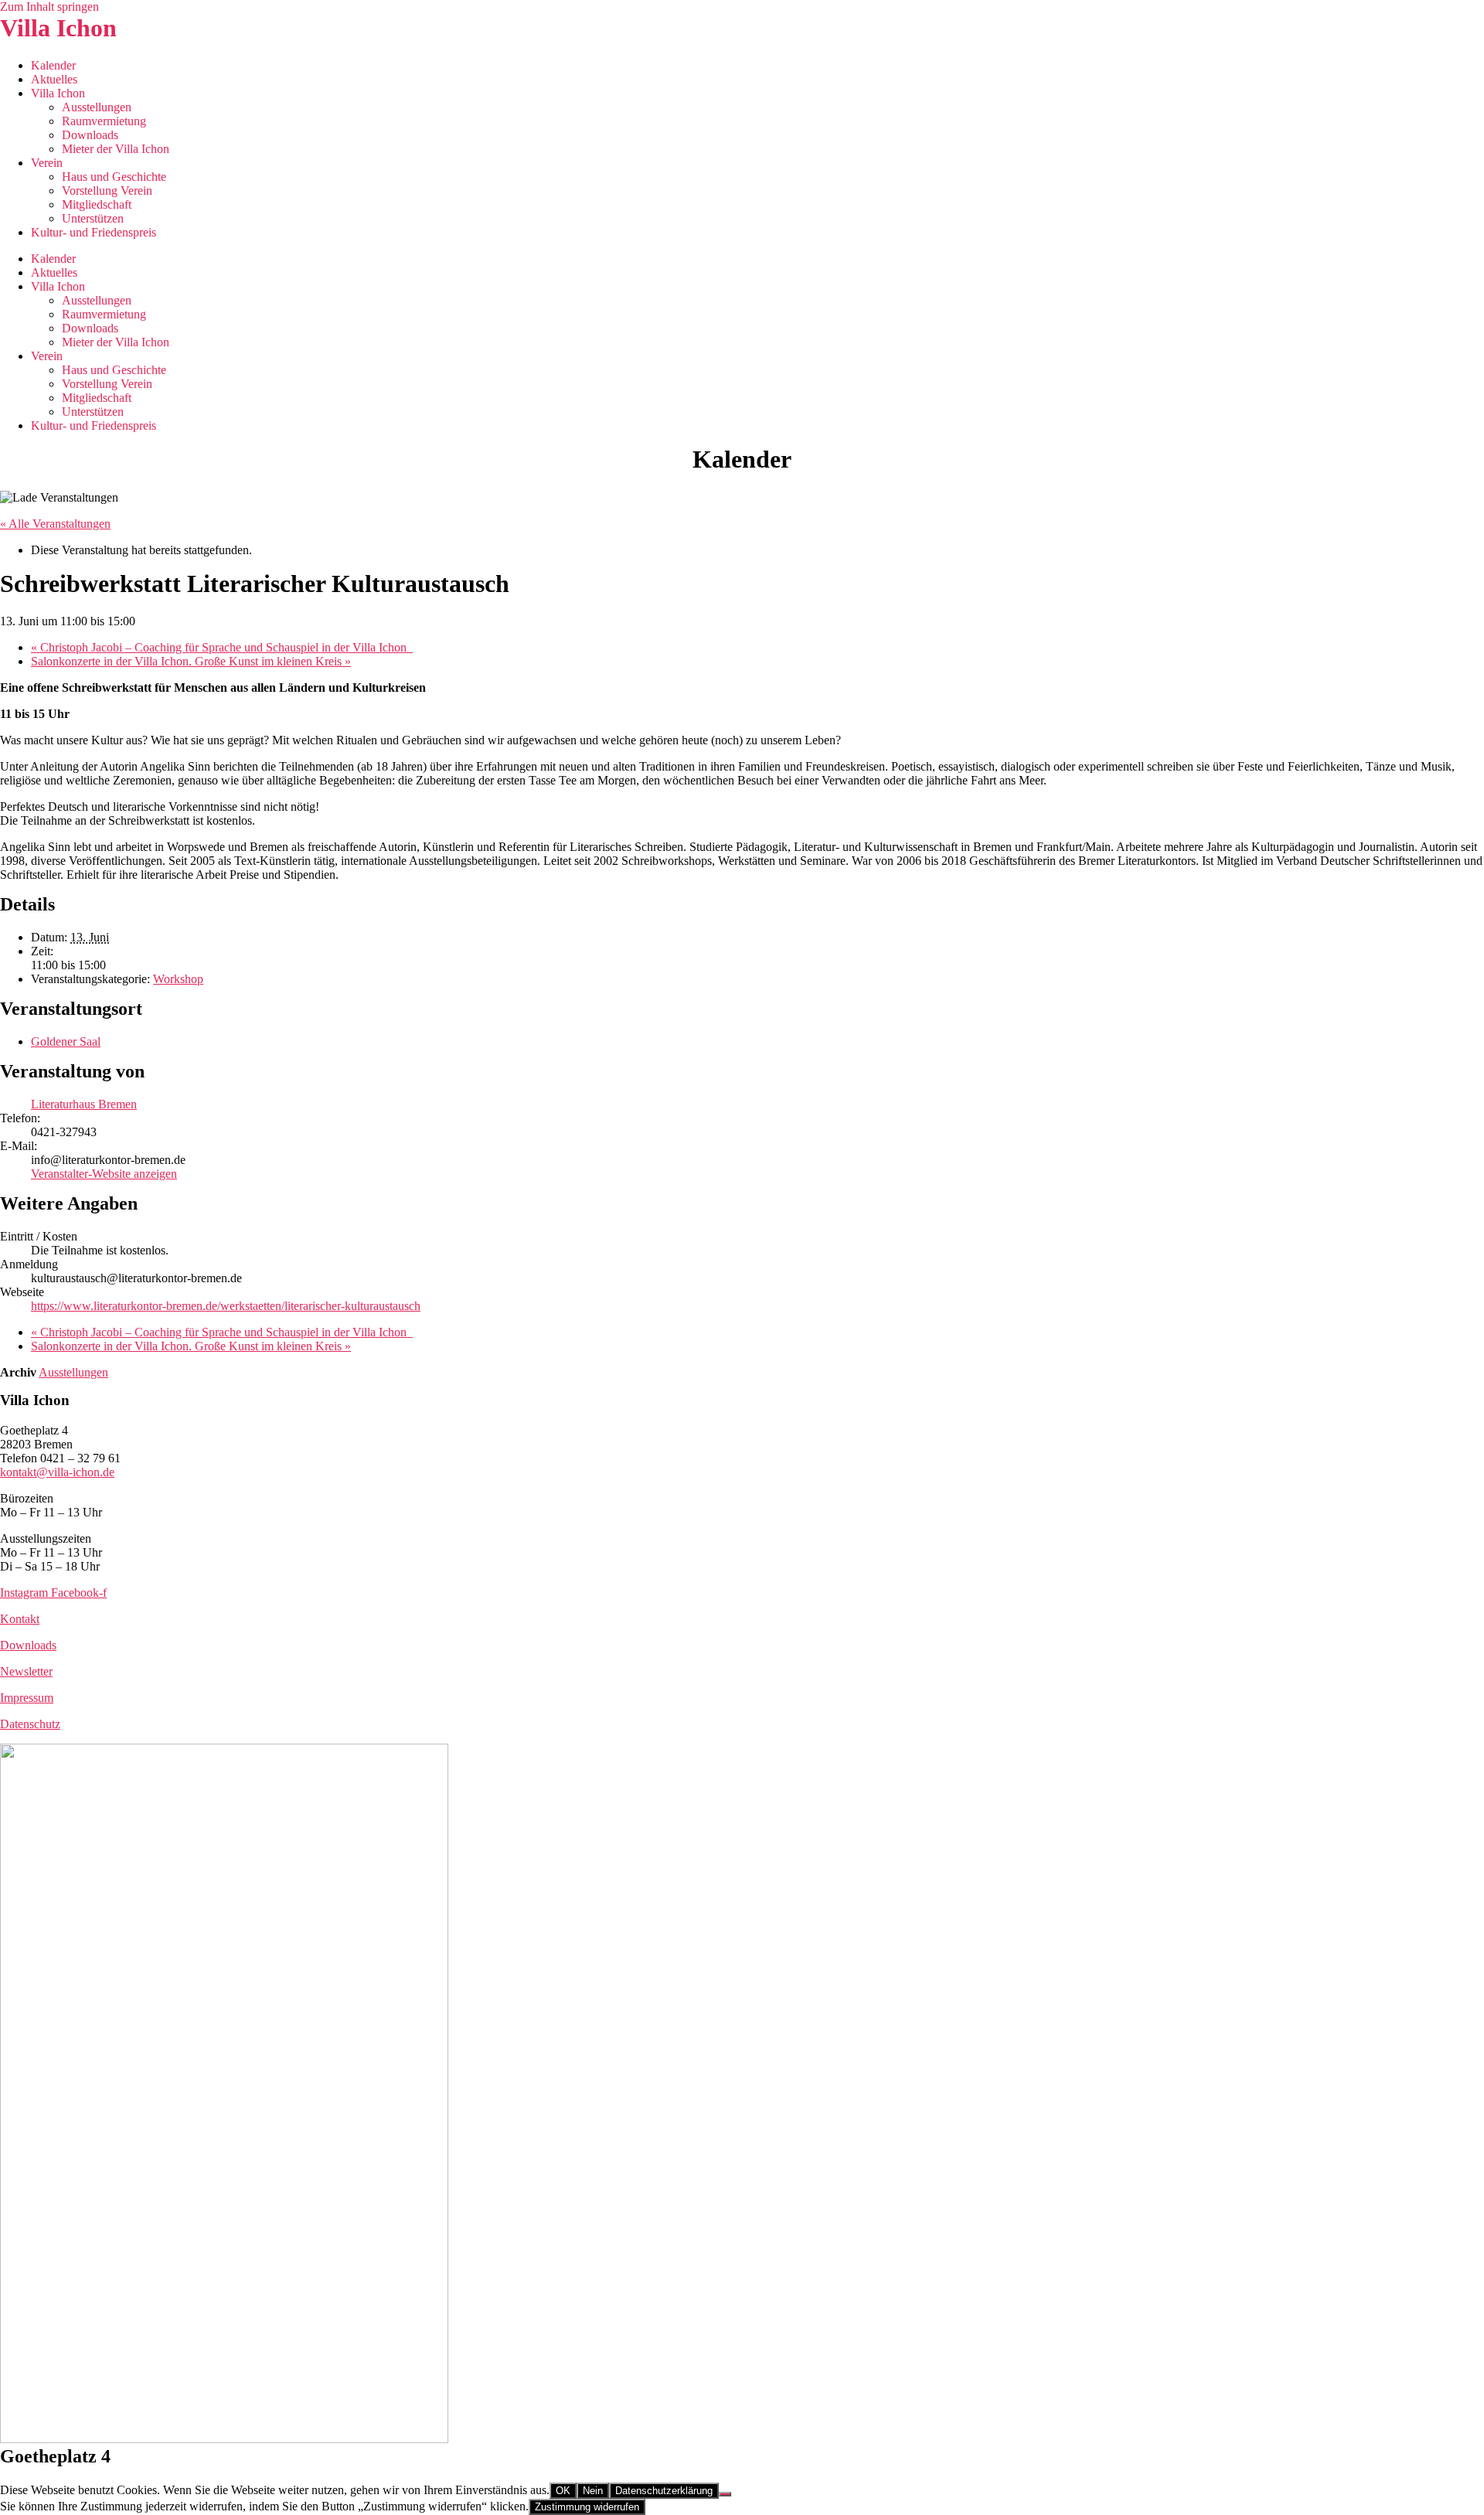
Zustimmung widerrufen (587, 2507)
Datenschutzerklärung (664, 2491)
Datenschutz (30, 1724)
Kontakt (20, 1619)
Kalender (53, 65)
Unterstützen (93, 218)
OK (563, 2491)
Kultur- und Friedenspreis (94, 232)
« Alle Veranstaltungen (55, 524)
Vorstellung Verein (107, 191)
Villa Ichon (58, 28)
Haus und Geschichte (114, 177)
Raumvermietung (104, 121)
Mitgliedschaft (97, 204)
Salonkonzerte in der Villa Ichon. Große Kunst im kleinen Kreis (191, 661)
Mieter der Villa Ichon (116, 149)
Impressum (27, 1698)
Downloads (90, 135)
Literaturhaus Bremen (84, 1104)
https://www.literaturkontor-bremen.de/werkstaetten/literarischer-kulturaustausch (226, 1306)
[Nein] (725, 2494)
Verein (47, 163)
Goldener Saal (66, 1041)
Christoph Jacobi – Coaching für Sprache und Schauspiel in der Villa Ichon (222, 647)
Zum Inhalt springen (49, 7)
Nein (593, 2491)
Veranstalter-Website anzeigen (104, 1174)
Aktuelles (54, 79)
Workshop (178, 979)
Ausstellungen (97, 107)
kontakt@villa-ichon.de (57, 1472)
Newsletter (26, 1671)
